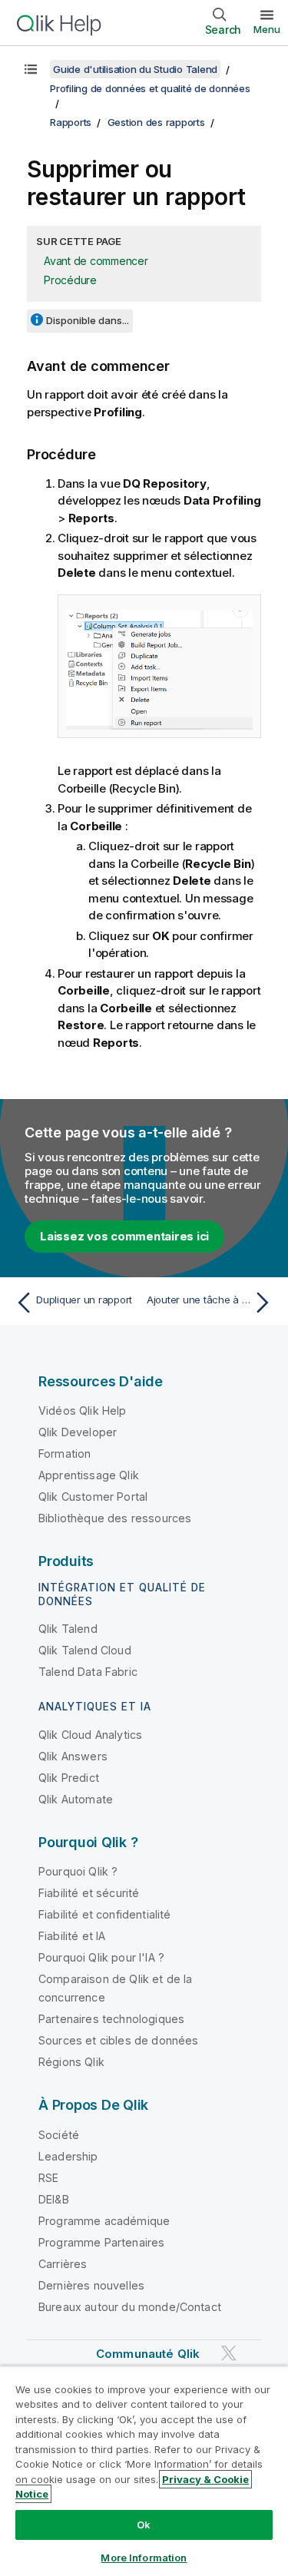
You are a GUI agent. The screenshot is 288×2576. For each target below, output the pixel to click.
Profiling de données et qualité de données (150, 88)
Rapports (71, 122)
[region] (144, 2471)
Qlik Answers (73, 1756)
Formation (65, 1454)
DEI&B (54, 2199)
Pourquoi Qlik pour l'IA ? (101, 1957)
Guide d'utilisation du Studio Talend (135, 69)
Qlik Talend (68, 1629)
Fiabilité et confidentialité (104, 1914)
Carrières (63, 2264)
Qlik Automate (76, 1799)
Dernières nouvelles (91, 2285)
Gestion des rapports (156, 122)
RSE (48, 2178)
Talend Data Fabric (88, 1672)
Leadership (68, 2156)
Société (59, 2135)
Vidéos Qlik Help (83, 1411)
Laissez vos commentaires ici (124, 1236)
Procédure (70, 280)
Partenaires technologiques (111, 2019)
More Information (144, 2558)
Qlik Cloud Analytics (90, 1735)
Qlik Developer (78, 1432)
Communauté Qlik (148, 2354)
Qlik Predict (69, 1778)
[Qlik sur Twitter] (229, 2353)
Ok (144, 2525)
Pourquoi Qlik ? (78, 1871)
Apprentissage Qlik (89, 1475)
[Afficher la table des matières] (31, 69)
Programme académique (104, 2221)
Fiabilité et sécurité (89, 1893)
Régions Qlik (71, 2062)
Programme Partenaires (101, 2242)
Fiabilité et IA (72, 1936)
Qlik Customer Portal (93, 1497)
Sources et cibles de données (118, 2040)
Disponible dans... (88, 320)
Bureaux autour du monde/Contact (130, 2307)
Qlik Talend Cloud (85, 1650)
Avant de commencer (96, 261)
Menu (267, 29)
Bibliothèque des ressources (115, 1518)
